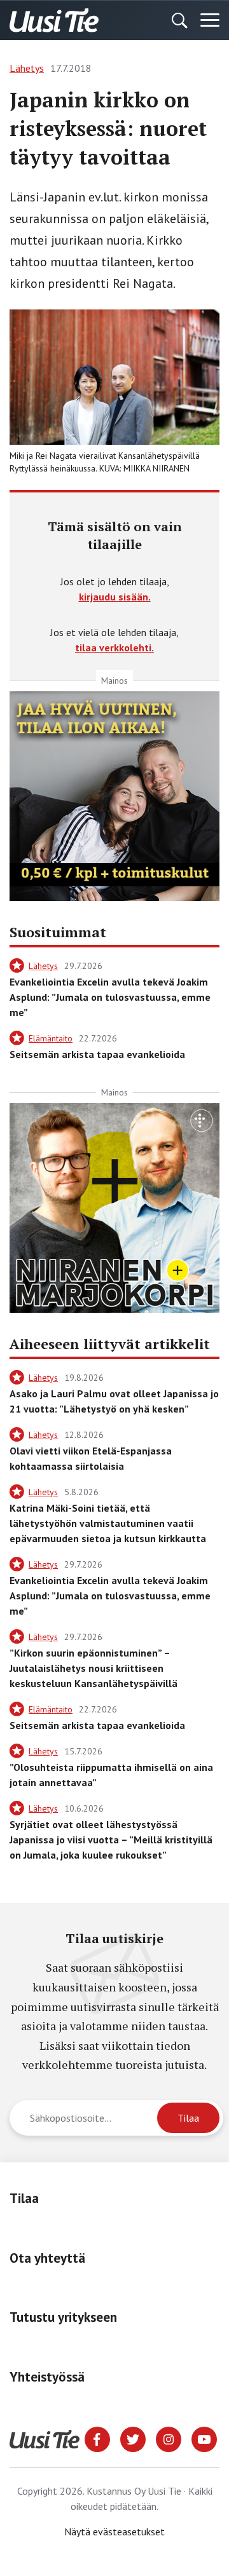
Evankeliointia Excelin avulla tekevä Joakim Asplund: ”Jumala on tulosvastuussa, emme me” (110, 997)
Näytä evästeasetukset (114, 2532)
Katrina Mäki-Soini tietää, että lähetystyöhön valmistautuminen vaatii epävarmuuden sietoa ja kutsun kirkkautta (108, 1523)
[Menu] (210, 20)
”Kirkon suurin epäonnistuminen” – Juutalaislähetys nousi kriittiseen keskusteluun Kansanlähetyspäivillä (94, 1668)
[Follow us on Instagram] (169, 2438)
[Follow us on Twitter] (133, 2438)
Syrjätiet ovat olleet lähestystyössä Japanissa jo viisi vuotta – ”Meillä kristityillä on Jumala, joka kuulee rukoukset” (111, 1840)
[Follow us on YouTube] (204, 2438)
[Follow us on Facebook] (97, 2438)
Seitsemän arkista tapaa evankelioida (97, 1054)
